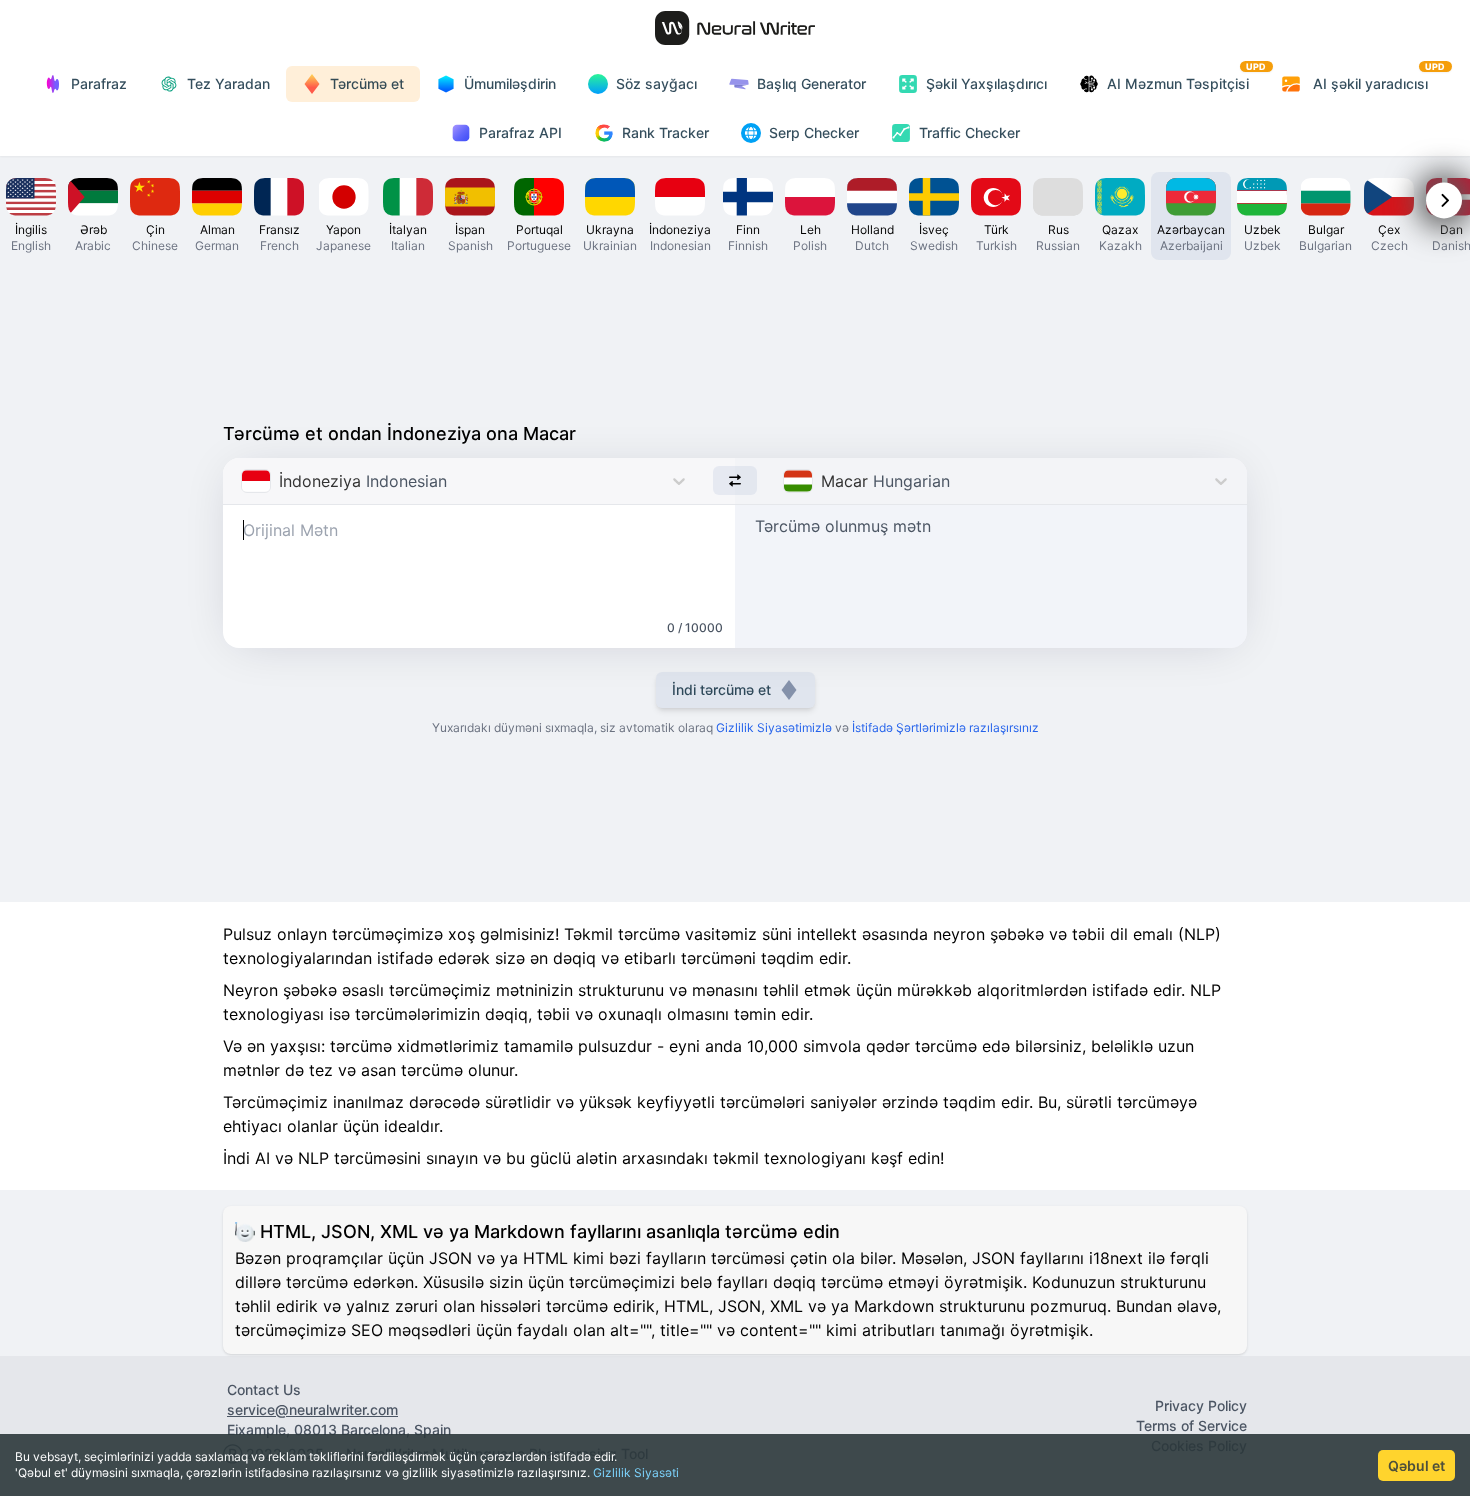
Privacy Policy (1201, 1405)
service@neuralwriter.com (312, 1409)
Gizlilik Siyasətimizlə (774, 727)
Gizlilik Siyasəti (636, 1472)
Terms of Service (1191, 1425)
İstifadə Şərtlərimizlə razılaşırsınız (945, 727)
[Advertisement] (735, 336)
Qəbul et (1416, 1465)
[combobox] (243, 481)
